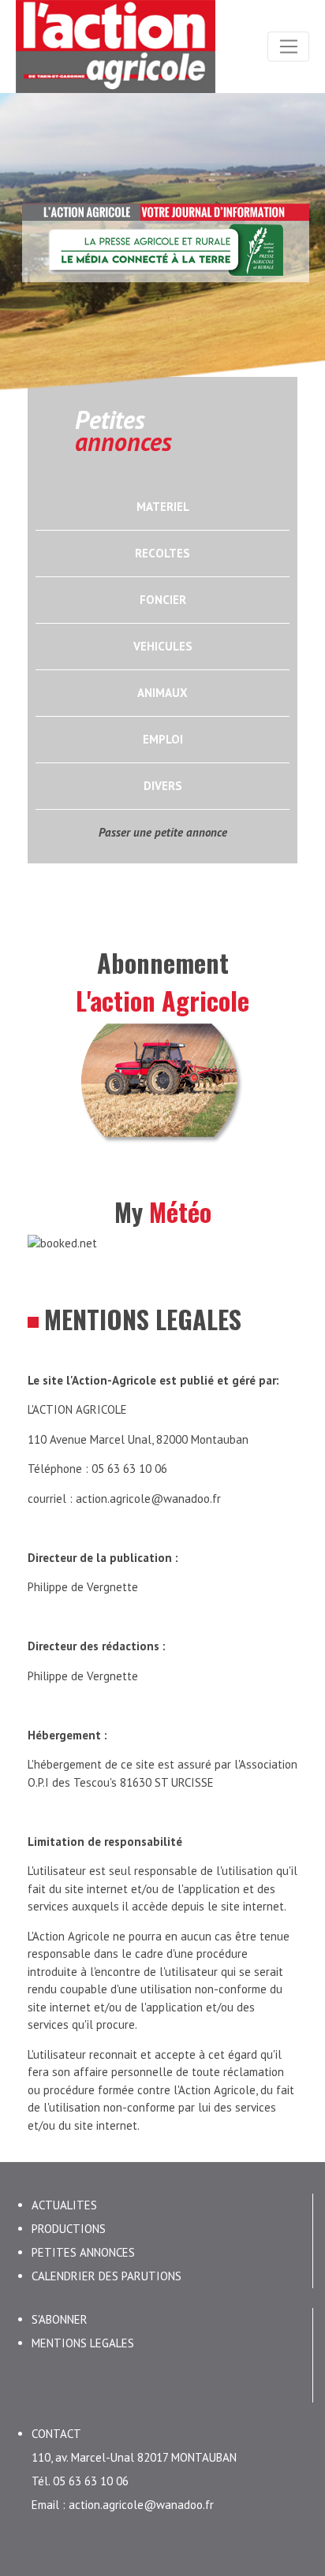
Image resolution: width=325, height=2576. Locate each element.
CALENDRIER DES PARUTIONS (106, 2276)
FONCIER (163, 600)
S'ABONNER (60, 2319)
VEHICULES (163, 646)
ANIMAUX (162, 693)
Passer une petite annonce (163, 832)
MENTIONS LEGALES (83, 2343)
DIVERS (163, 786)
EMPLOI (163, 739)
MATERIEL (163, 507)
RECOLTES (162, 553)
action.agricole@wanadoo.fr (148, 1499)
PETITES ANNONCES (83, 2252)
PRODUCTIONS (69, 2229)
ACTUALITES (64, 2205)
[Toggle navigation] (288, 47)
